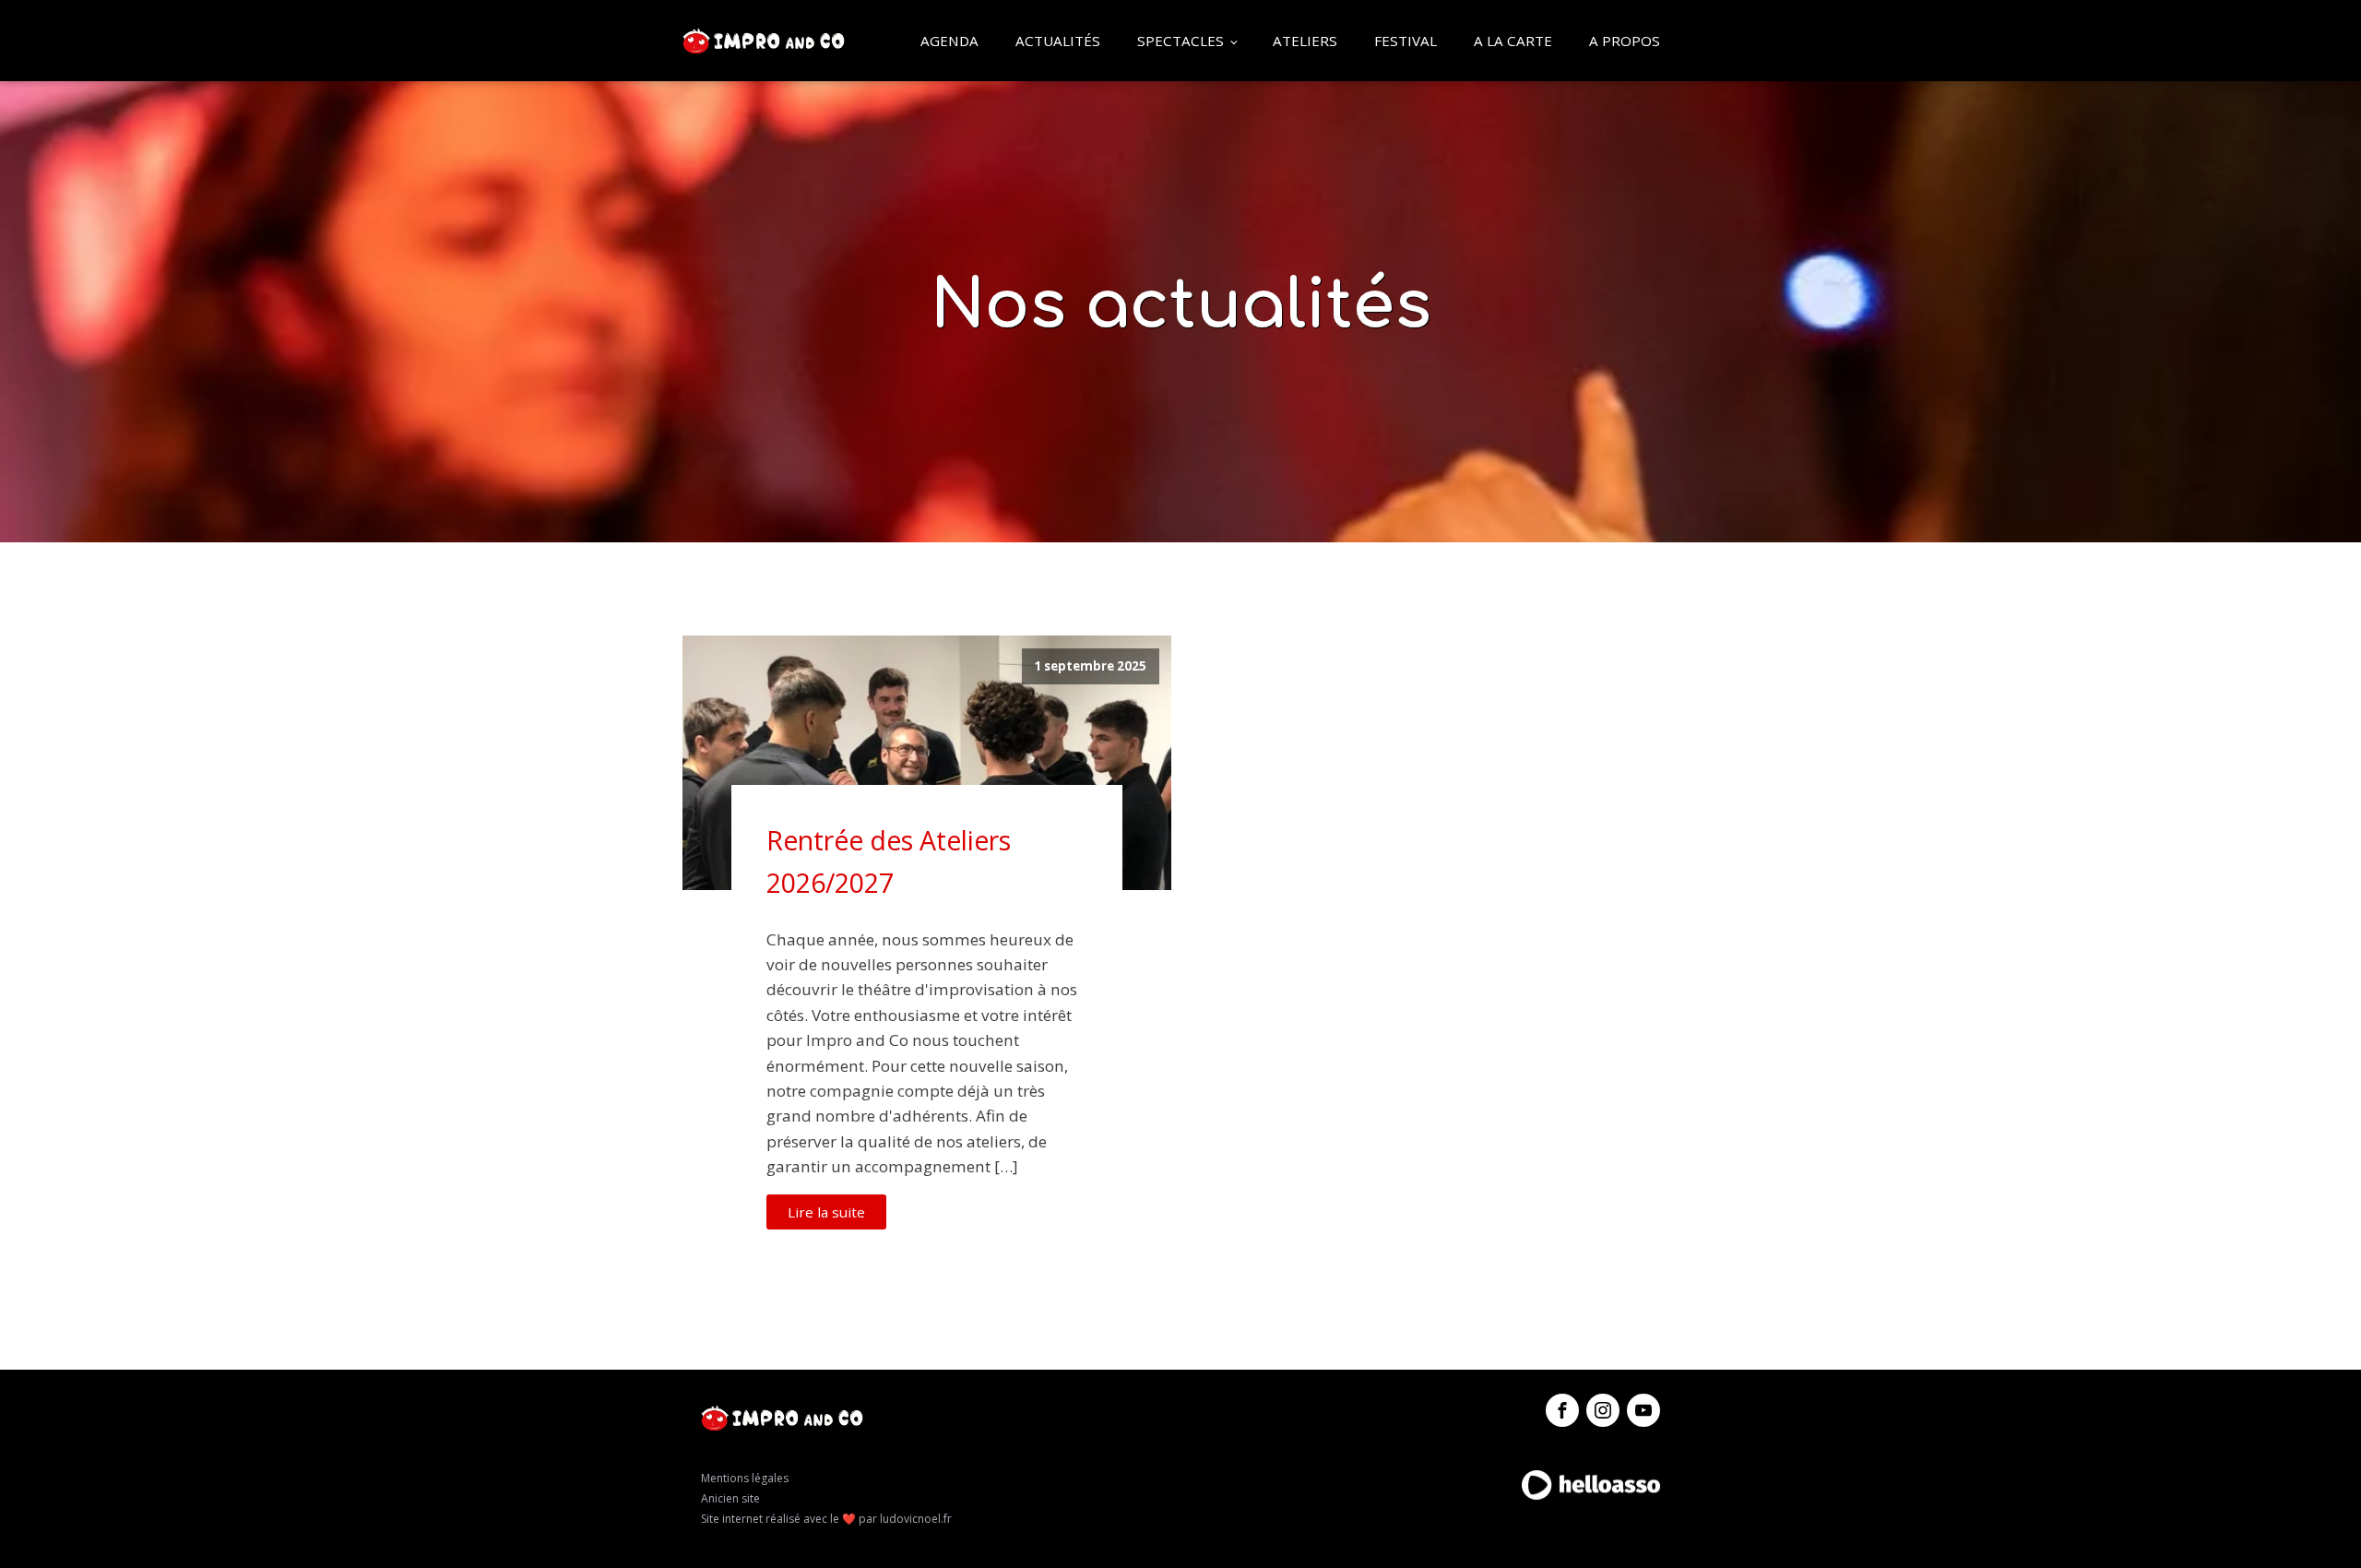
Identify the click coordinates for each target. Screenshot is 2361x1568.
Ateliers (1305, 41)
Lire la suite (826, 1212)
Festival (1406, 41)
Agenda (949, 41)
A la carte (1513, 41)
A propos (1625, 41)
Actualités (1058, 41)
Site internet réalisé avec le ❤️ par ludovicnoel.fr (826, 1519)
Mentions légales (745, 1478)
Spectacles (1180, 41)
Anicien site (730, 1498)
